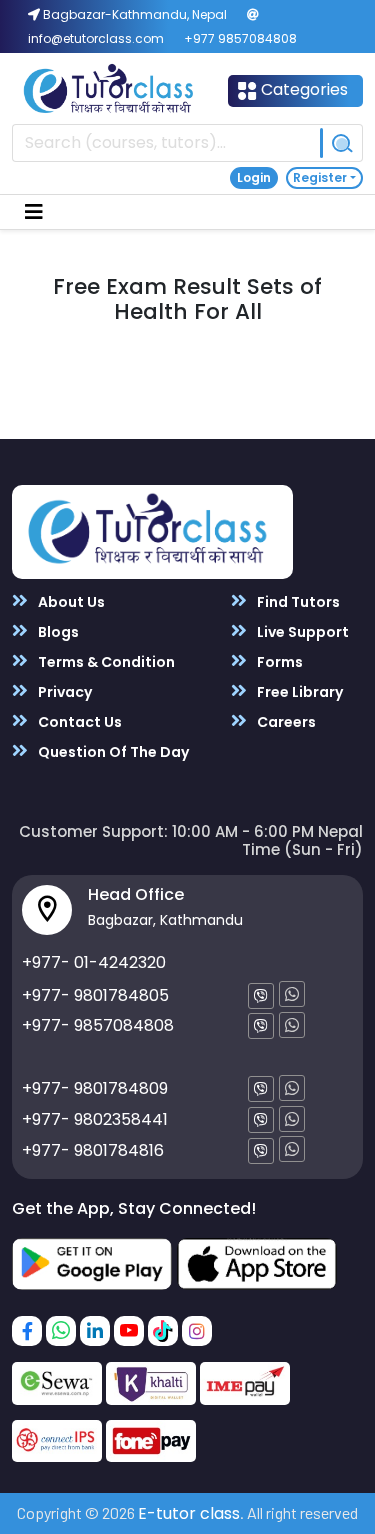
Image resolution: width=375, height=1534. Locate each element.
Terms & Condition (105, 662)
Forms (278, 662)
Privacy (63, 692)
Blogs (57, 632)
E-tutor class (189, 1513)
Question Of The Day (112, 752)
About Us (70, 602)
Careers (285, 722)
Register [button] (320, 177)
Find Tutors (297, 602)
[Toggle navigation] (34, 212)
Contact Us (78, 722)
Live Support (301, 632)
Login (254, 177)
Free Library (298, 692)
